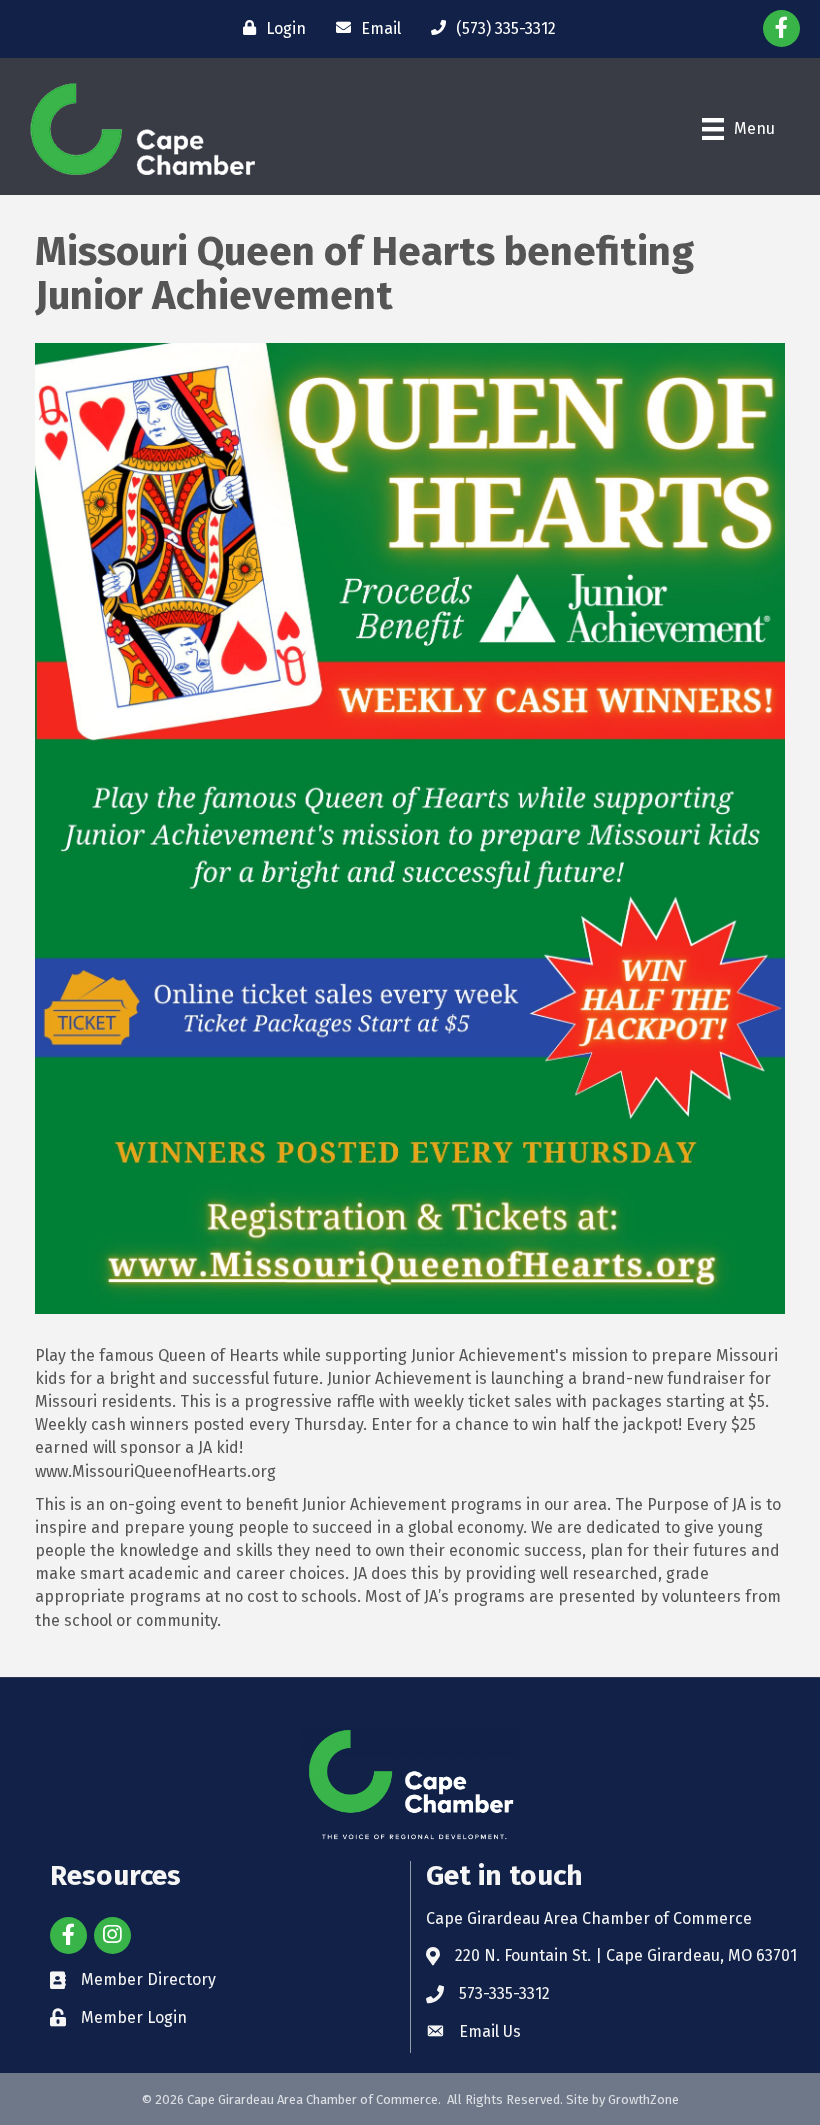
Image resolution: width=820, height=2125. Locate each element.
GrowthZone (643, 2099)
